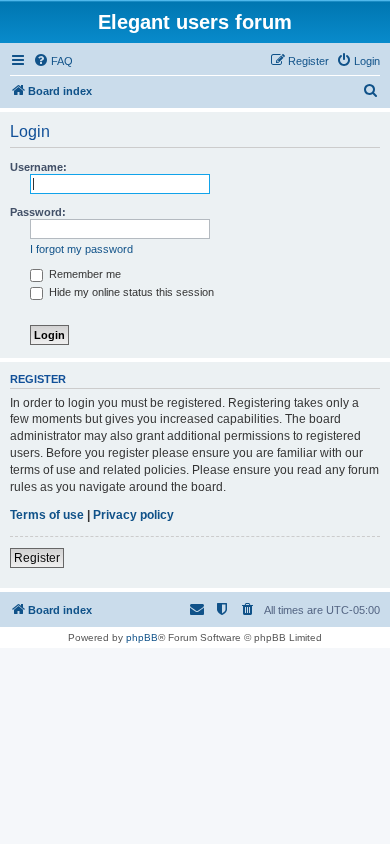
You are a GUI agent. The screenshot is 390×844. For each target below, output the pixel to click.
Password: (38, 212)
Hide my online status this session (130, 292)
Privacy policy (133, 515)
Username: (38, 167)
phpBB (142, 637)
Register (37, 558)
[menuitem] (53, 61)
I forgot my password (81, 249)
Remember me (83, 274)
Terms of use (47, 515)
